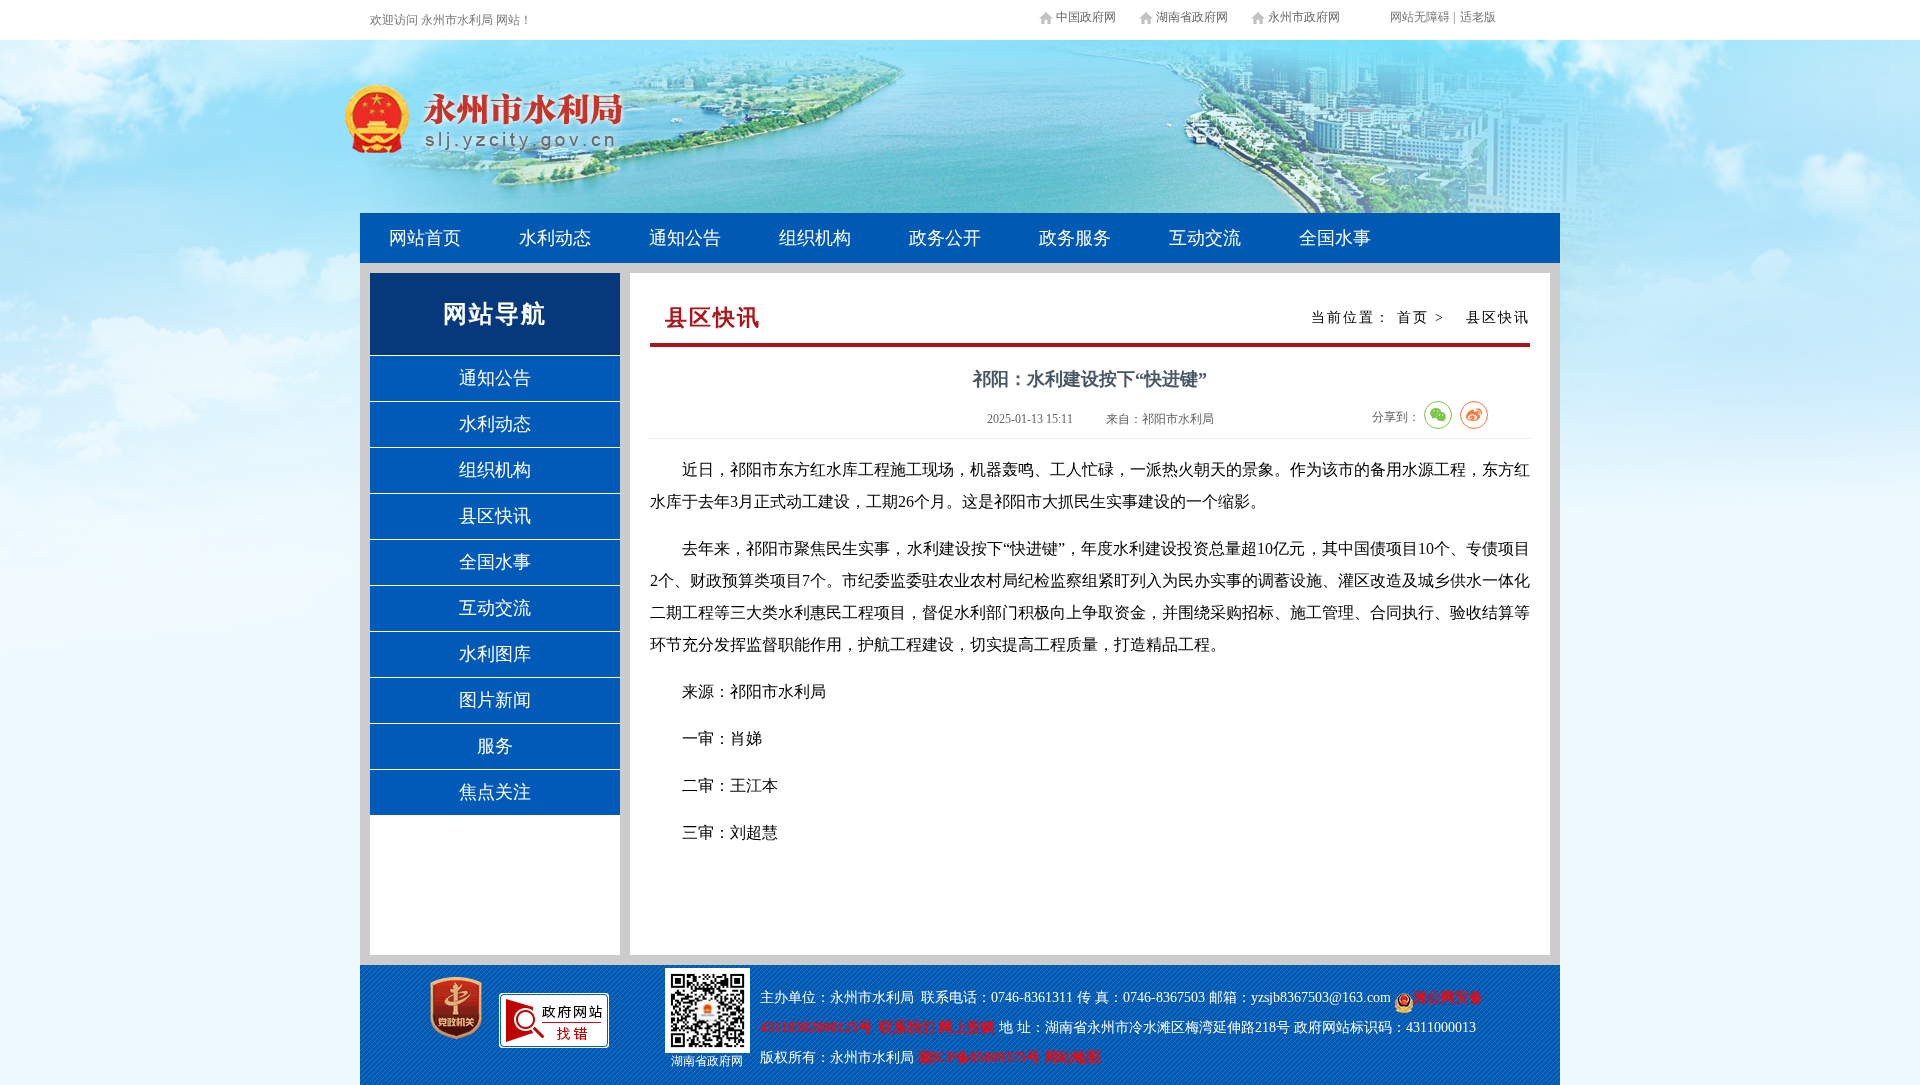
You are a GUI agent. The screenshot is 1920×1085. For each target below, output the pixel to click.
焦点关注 (495, 792)
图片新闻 (495, 700)
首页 (1413, 317)
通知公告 (685, 238)
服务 (495, 746)
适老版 (1478, 17)
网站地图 (1072, 1057)
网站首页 (425, 238)
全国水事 (1335, 238)
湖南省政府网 (1192, 17)
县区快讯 (495, 516)
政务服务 (1075, 238)
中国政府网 (1086, 17)
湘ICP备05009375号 (979, 1057)
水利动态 (555, 238)
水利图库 (495, 654)
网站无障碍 (1420, 17)
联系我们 (907, 1027)
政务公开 (945, 238)
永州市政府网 (1304, 17)
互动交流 (1205, 238)
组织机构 (815, 238)
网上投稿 (969, 1027)
